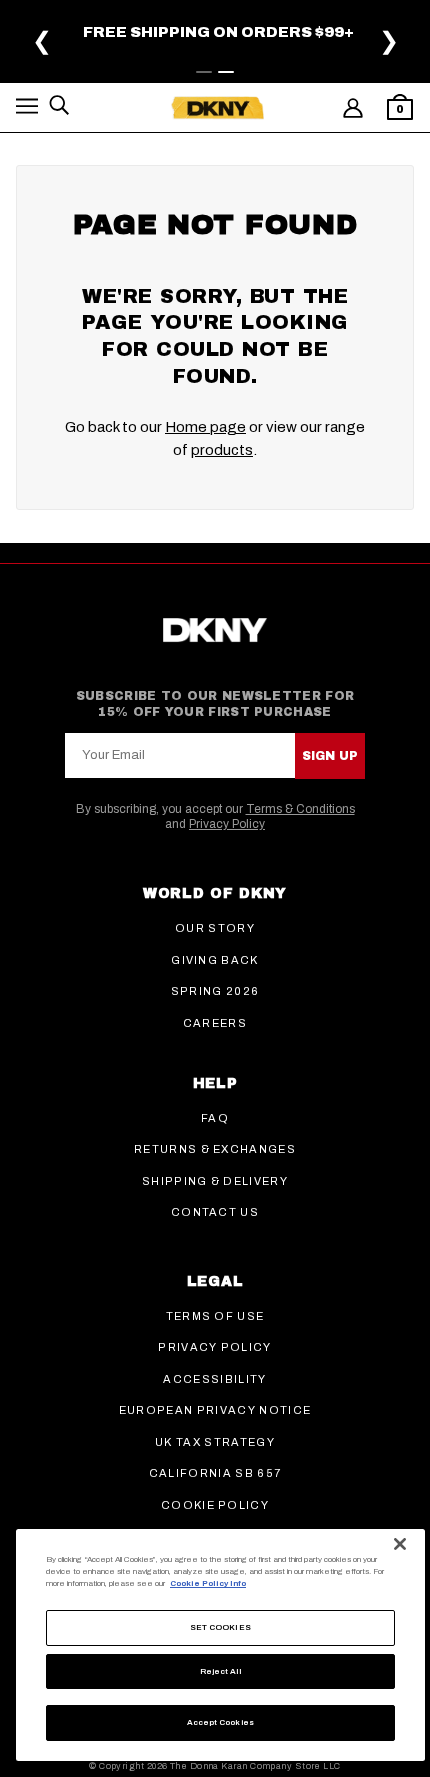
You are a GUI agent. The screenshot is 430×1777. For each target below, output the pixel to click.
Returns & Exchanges (215, 1149)
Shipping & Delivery (215, 1181)
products (222, 450)
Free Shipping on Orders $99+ (218, 32)
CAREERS (215, 1023)
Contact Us (215, 1212)
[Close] (400, 1544)
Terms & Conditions (300, 809)
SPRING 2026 (215, 991)
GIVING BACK (215, 960)
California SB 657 (215, 1473)
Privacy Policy (227, 824)
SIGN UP (330, 756)
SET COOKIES (220, 1627)
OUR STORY (215, 928)
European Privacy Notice (215, 1410)
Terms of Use (215, 1316)
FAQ (215, 1118)
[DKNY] (217, 108)
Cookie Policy (215, 1505)
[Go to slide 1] (204, 72)
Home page (205, 427)
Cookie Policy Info (208, 1583)
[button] (27, 109)
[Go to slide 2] (226, 72)
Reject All (220, 1671)
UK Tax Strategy (215, 1442)
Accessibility (214, 1379)
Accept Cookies (220, 1722)
